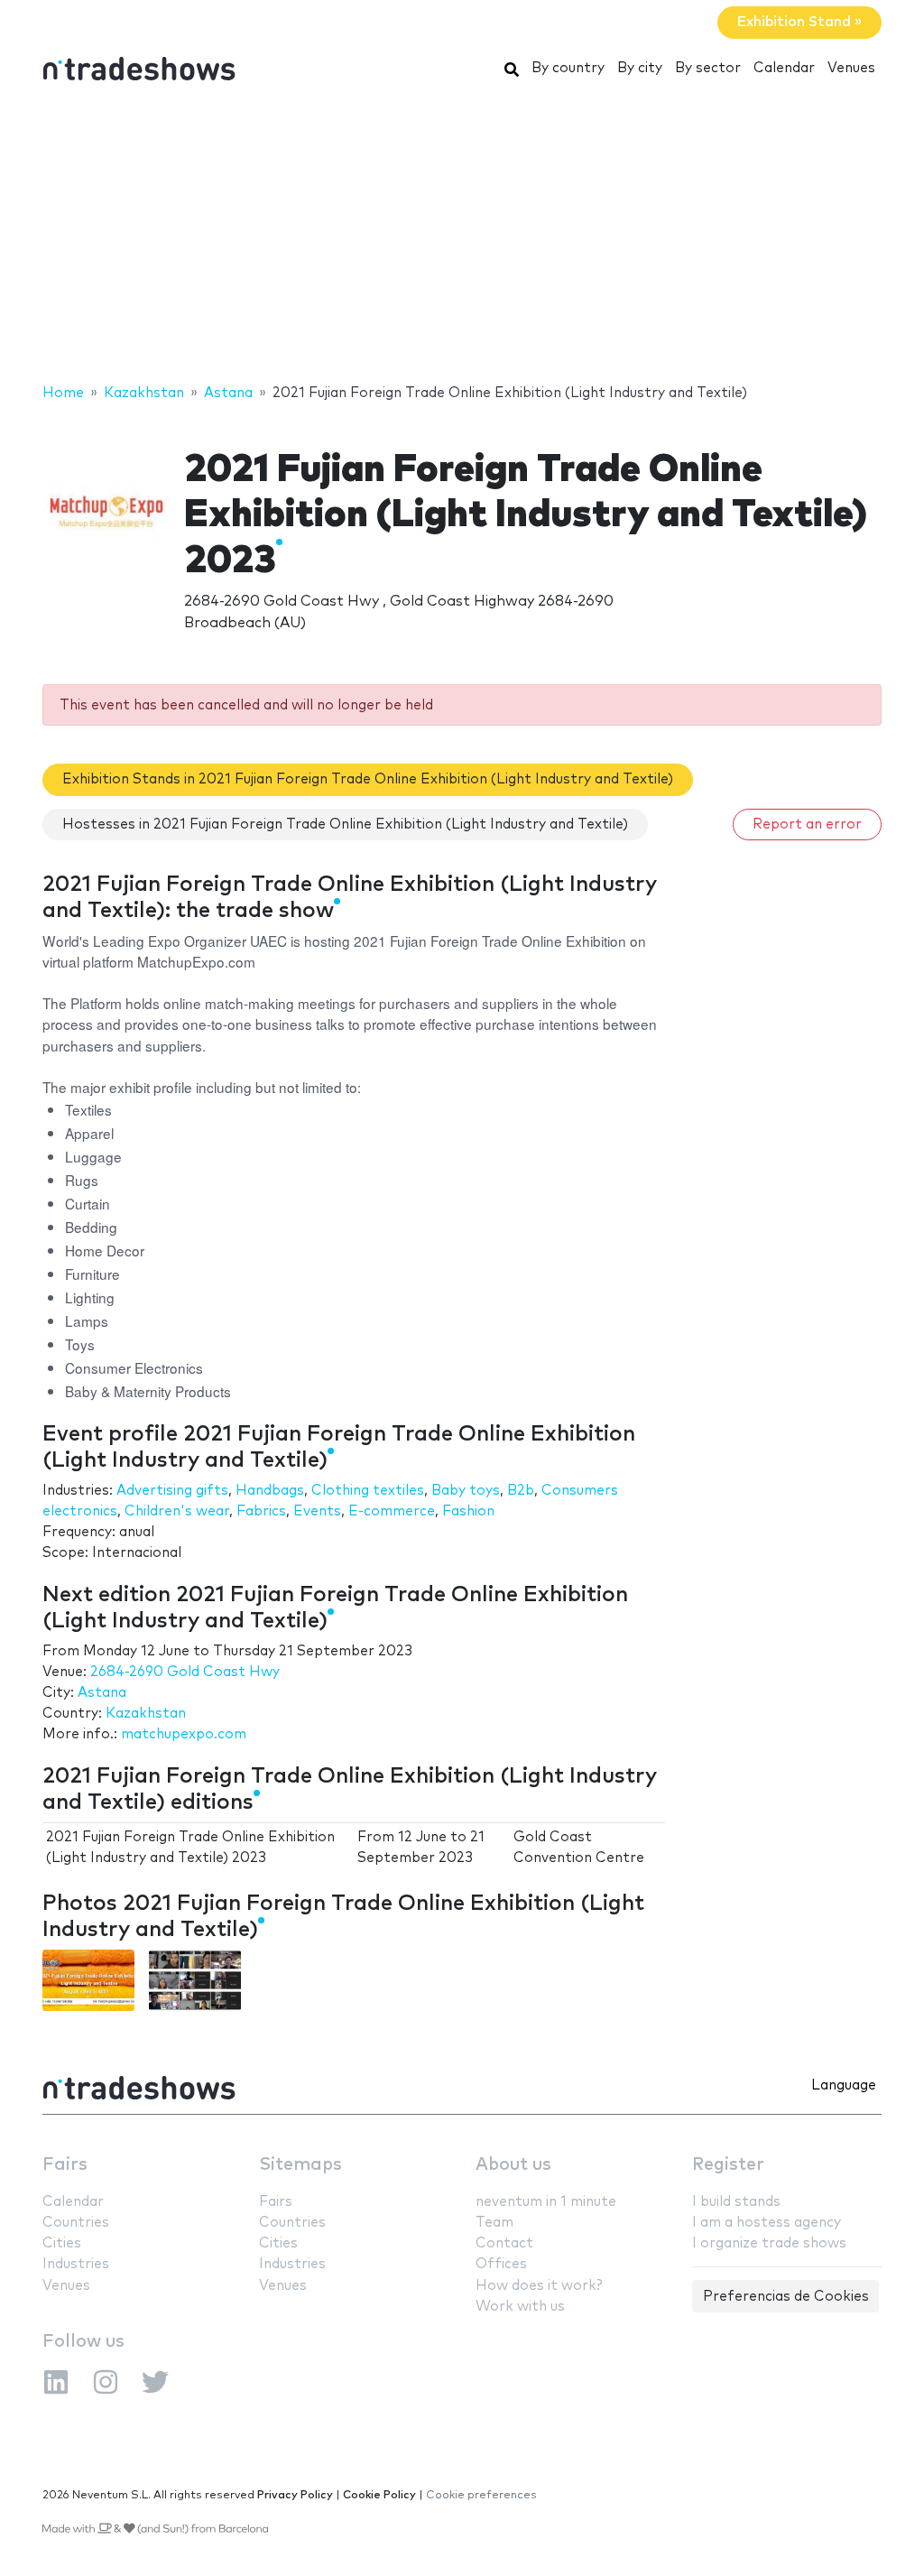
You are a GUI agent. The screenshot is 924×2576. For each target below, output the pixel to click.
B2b (521, 1491)
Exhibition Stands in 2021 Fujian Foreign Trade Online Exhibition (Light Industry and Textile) (368, 779)
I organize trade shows (769, 2243)
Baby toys (466, 1491)
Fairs (65, 2165)
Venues (851, 68)
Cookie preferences (481, 2495)
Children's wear (177, 1511)
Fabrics (261, 1511)
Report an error (807, 825)
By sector (708, 68)
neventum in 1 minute (546, 2202)
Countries (76, 2223)
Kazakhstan (146, 1714)
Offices (501, 2264)
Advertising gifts (172, 1491)
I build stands (736, 2202)
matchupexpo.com (184, 1734)
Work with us (520, 2307)
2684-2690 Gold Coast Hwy (185, 1672)
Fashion (468, 1511)
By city (640, 68)
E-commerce (392, 1511)
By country (568, 68)
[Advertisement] (462, 237)
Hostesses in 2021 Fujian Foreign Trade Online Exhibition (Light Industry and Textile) (345, 825)
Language (844, 2085)
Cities (62, 2243)
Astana (102, 1693)
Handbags (270, 1491)
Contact (504, 2243)
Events (317, 1511)
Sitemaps (300, 2165)
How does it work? (539, 2286)
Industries (76, 2264)
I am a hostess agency (767, 2223)
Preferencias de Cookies (786, 2297)
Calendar (784, 68)
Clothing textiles (368, 1491)
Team (494, 2223)
